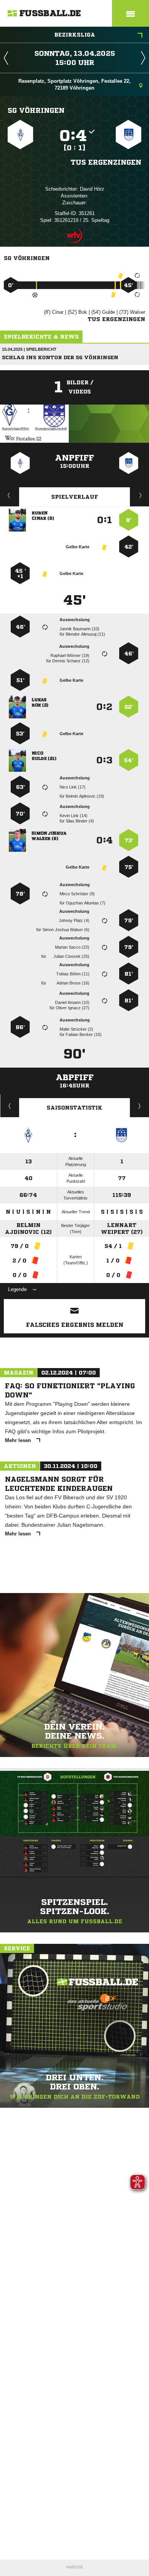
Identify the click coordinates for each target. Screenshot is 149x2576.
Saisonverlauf (140, 1106)
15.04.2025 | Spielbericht (29, 349)
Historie (10, 1106)
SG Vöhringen (36, 110)
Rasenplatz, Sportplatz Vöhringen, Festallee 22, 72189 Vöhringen (74, 84)
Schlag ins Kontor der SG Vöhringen (60, 357)
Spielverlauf (75, 497)
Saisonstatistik (74, 1108)
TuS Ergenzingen (106, 162)
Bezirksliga (75, 35)
